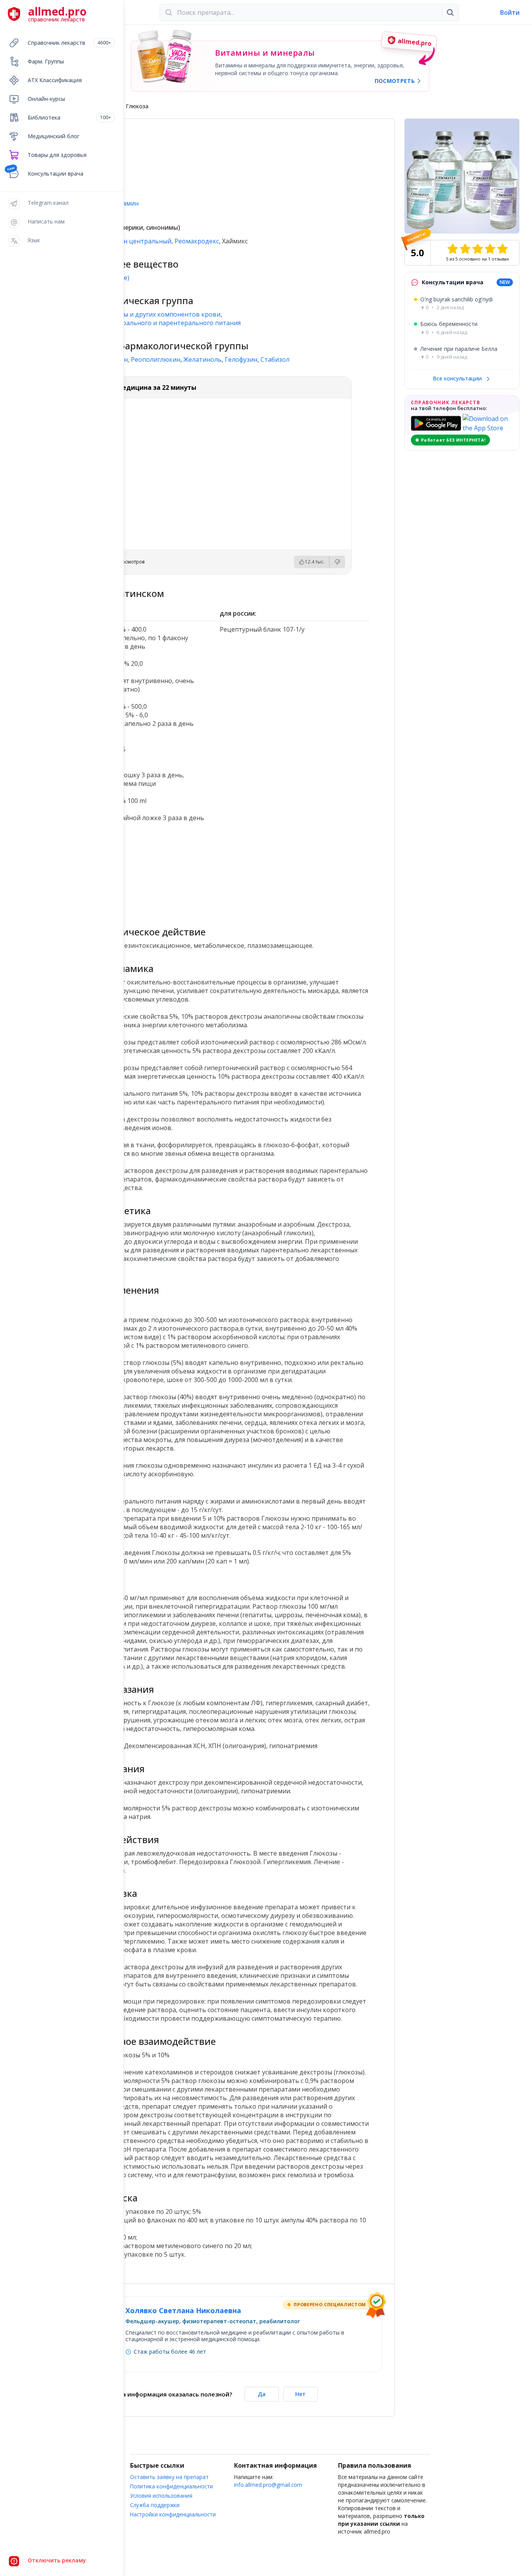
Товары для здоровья (57, 155)
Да (262, 2394)
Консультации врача (55, 173)
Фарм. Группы (46, 61)
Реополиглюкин (156, 359)
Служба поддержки (155, 2505)
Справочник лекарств (69, 43)
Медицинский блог (54, 136)
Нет (300, 2394)
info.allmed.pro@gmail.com (268, 2485)
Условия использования (161, 2496)
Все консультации (458, 378)
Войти (510, 12)
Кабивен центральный (136, 241)
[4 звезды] (490, 249)
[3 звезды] (477, 249)
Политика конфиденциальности (172, 2486)
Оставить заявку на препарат (169, 2477)
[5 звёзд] (502, 249)
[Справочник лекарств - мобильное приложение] (141, 871)
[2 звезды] (465, 249)
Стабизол (275, 359)
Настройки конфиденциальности (173, 2514)
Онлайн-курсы (46, 99)
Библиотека (69, 117)
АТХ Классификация (55, 80)
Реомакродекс (197, 241)
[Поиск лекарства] (450, 12)
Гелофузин (241, 359)
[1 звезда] (453, 249)
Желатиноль (203, 359)
